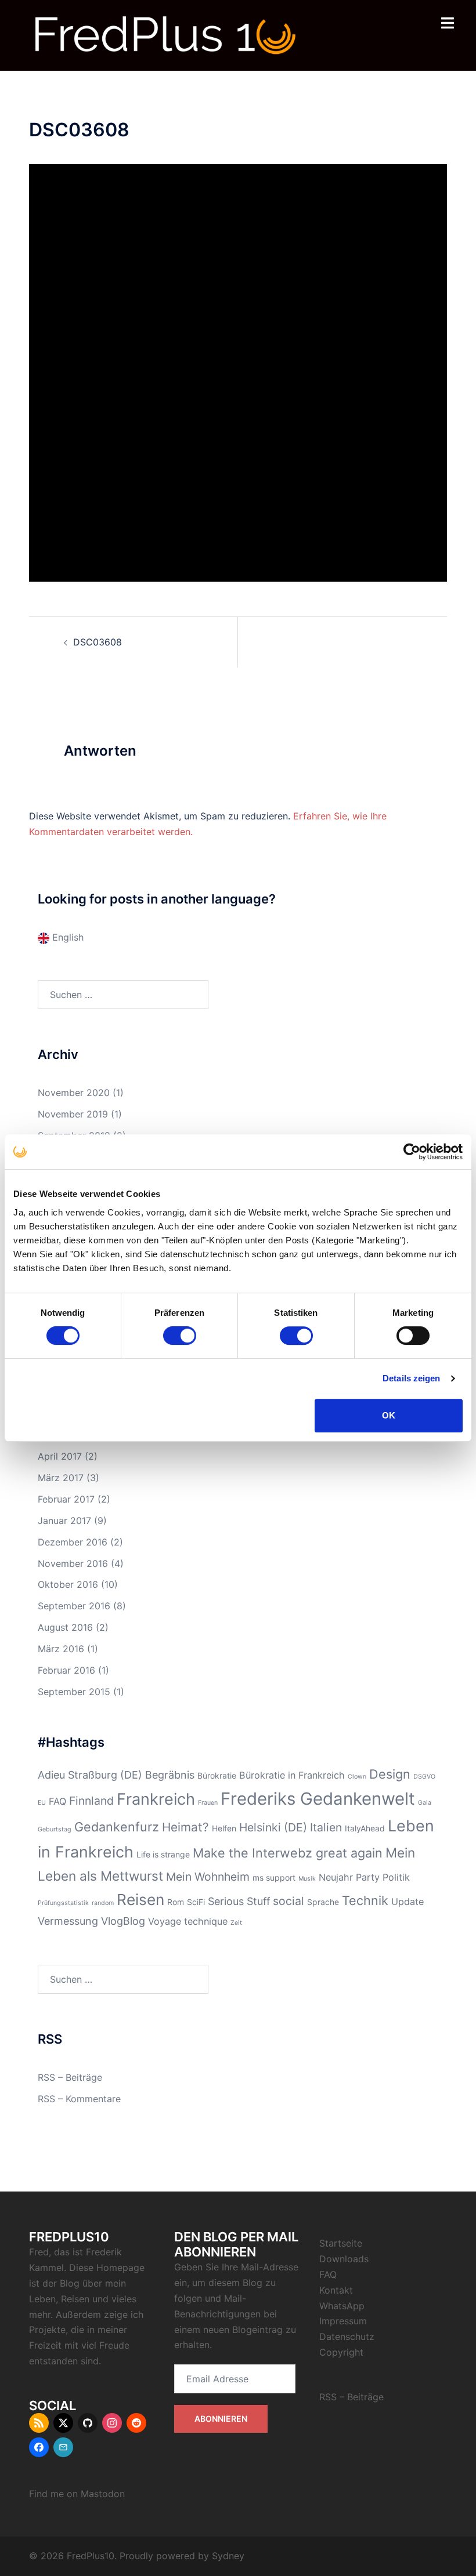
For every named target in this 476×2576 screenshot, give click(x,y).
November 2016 (73, 1563)
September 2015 (74, 1692)
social (289, 1901)
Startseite (341, 2243)
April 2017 (60, 1456)
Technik (365, 1900)
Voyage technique (188, 1921)
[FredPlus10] (165, 34)
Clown (357, 1777)
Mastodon (103, 2494)
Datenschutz (347, 2336)
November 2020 (74, 1093)
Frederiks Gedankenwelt (318, 1799)
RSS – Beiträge (70, 2077)
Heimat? (185, 1827)
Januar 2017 (64, 1521)
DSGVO (424, 1777)
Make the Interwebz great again (288, 1853)
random (103, 1903)
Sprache (323, 1902)
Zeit (236, 1923)
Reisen (140, 1900)
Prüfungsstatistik (63, 1903)
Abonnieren (221, 2419)
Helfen (224, 1828)
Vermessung (68, 1921)
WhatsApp (342, 2306)
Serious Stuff (239, 1901)
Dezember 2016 (73, 1542)
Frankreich (156, 1799)
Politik (396, 1877)
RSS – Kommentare (79, 2099)
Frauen (208, 1803)
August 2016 (65, 1627)
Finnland (91, 1801)
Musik (307, 1879)
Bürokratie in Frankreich (292, 1775)
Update (408, 1902)
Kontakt (336, 2290)
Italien (326, 1827)
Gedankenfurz (117, 1827)
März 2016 (61, 1649)
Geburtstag (55, 1829)
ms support (274, 1877)
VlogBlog (123, 1921)
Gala (425, 1803)
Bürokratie (217, 1775)
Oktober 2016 (68, 1584)
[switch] (180, 1336)
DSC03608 (98, 642)
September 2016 (74, 1606)
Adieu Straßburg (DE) (90, 1775)
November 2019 (73, 1114)
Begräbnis (170, 1775)
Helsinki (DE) (273, 1827)
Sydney (228, 2556)
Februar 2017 (66, 1499)
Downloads (344, 2259)
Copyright (341, 2352)
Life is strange (163, 1854)
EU (42, 1803)
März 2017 (61, 1478)
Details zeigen (411, 1378)
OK (389, 1415)
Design (390, 1774)
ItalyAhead (365, 1828)
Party (368, 1877)
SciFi (196, 1902)
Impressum (343, 2321)
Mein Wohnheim (208, 1877)
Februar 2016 (66, 1670)
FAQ (57, 1801)
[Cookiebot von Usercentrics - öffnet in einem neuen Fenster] (412, 1152)
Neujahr (336, 1877)
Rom (176, 1902)
